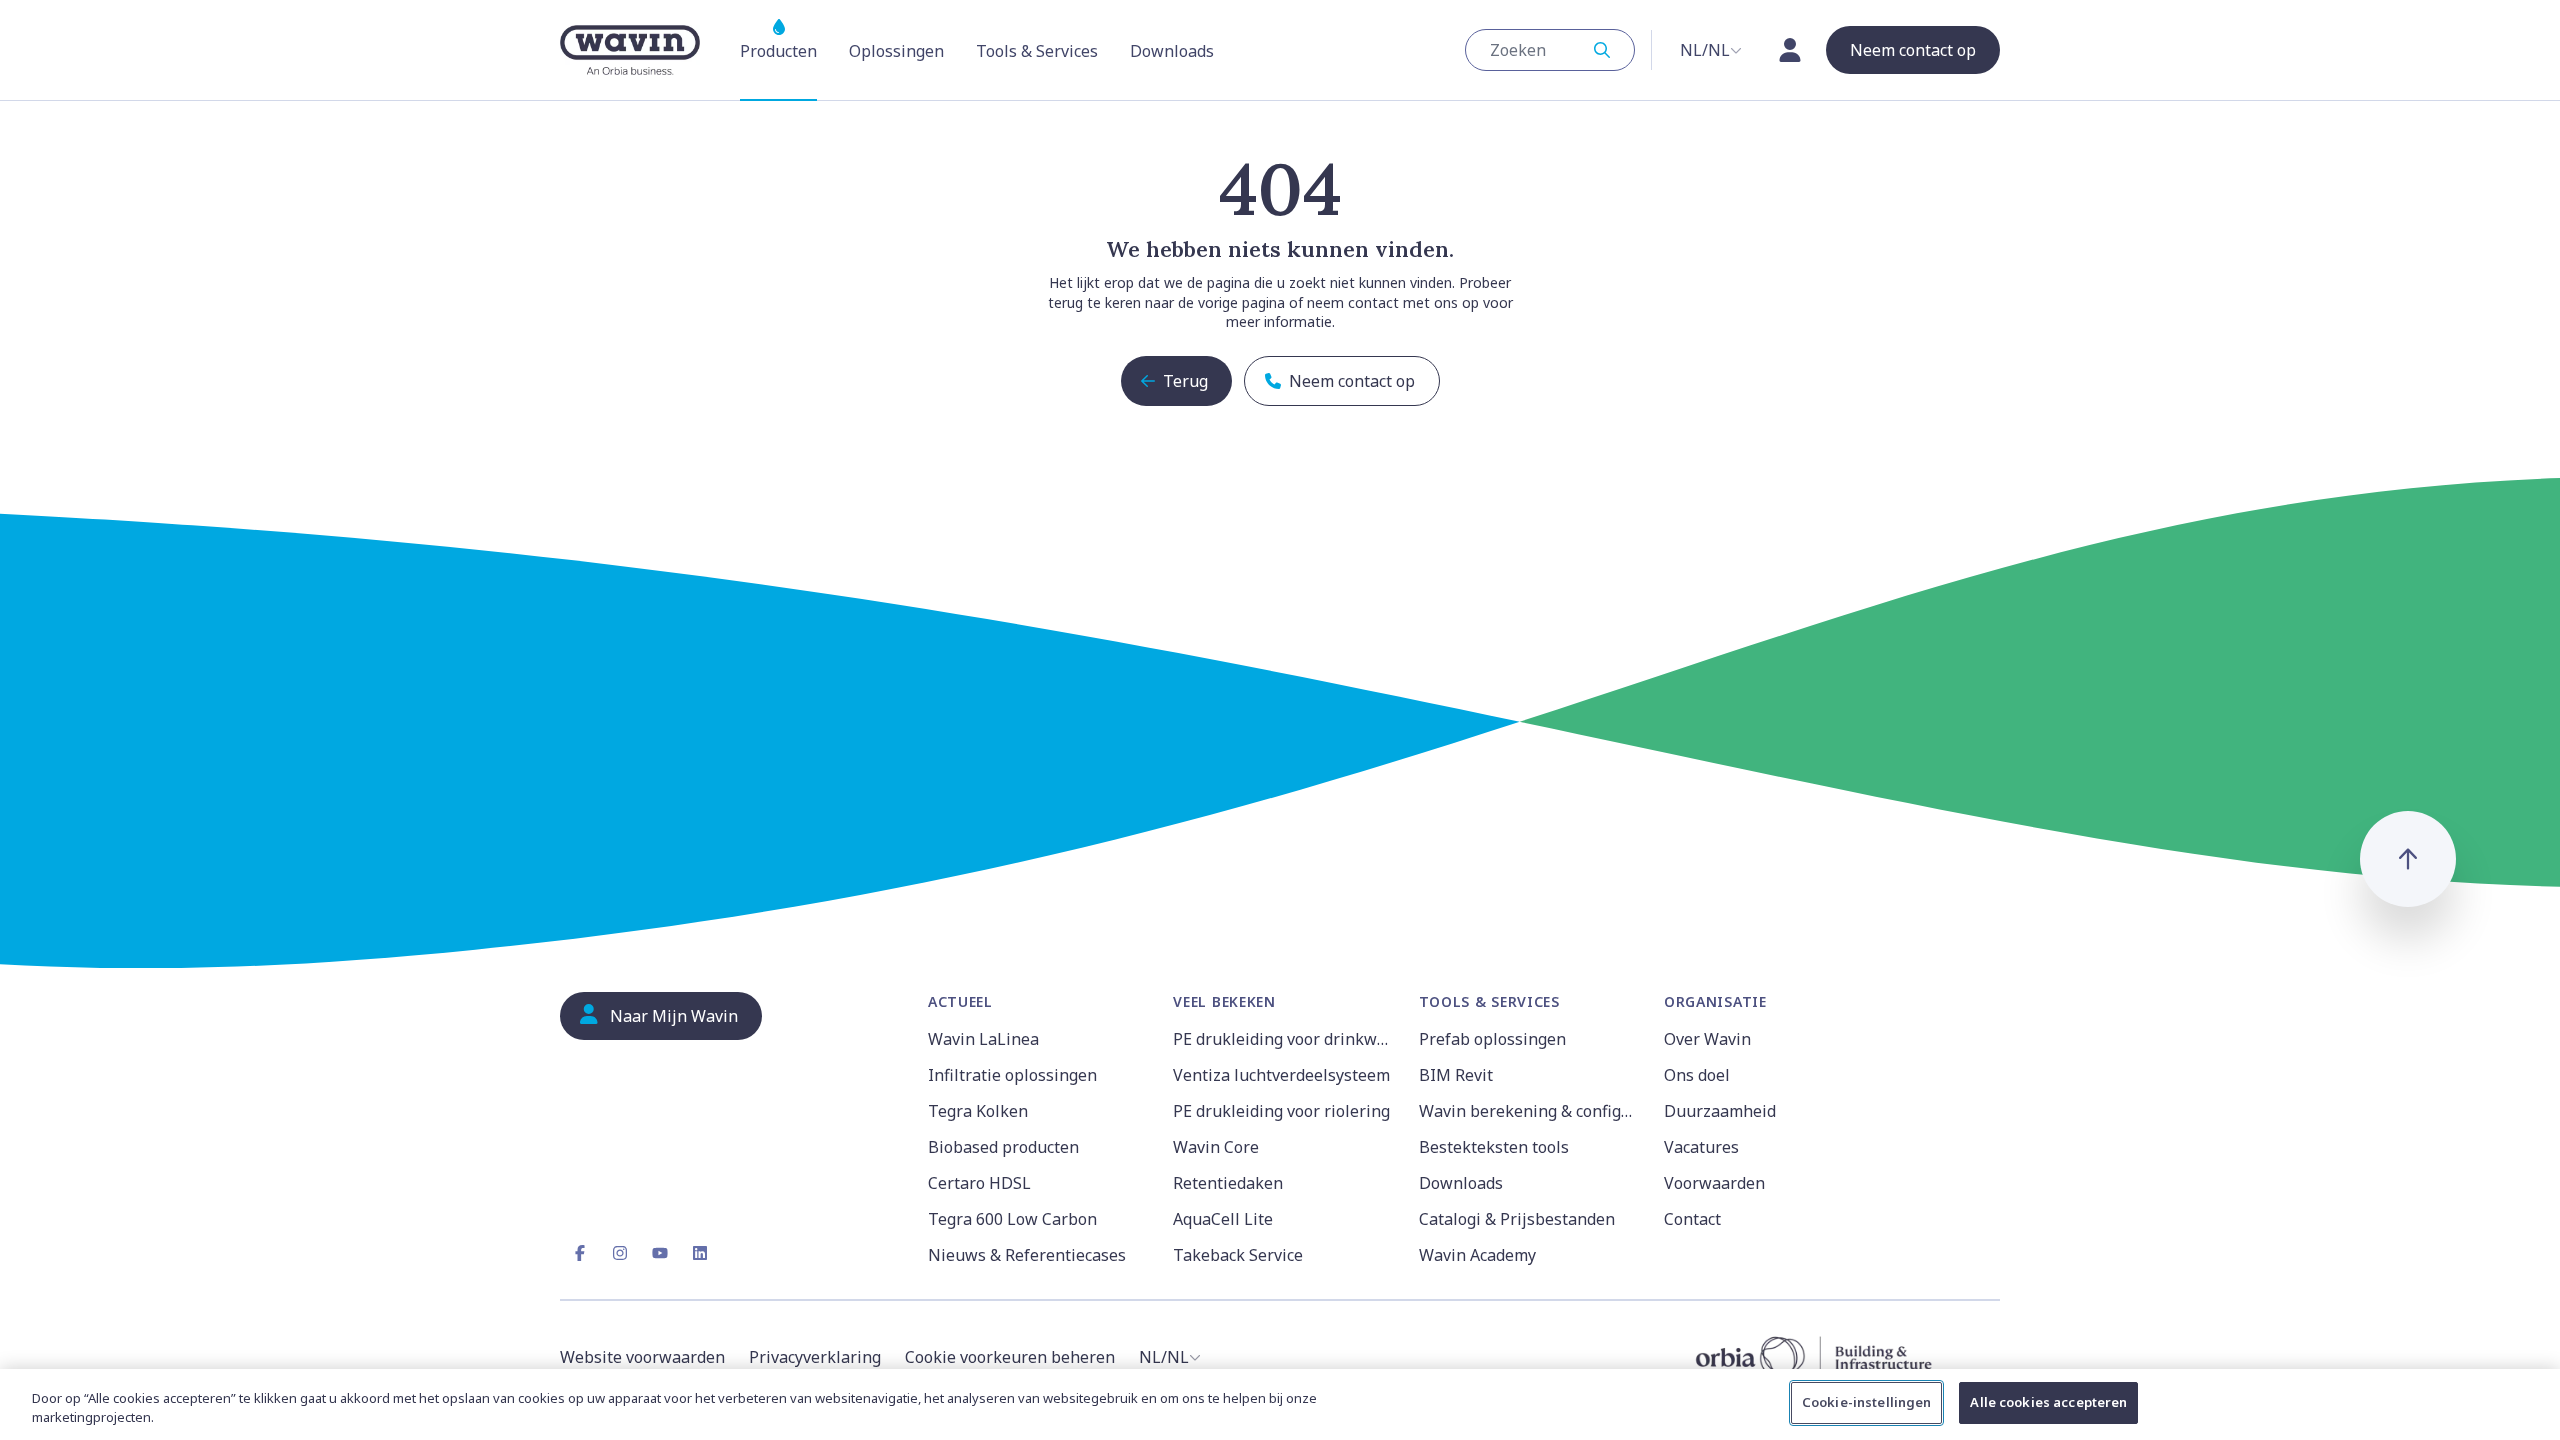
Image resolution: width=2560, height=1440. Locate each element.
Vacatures (1701, 1147)
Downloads (1461, 1183)
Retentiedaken (1228, 1183)
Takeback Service (1238, 1255)
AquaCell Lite (1223, 1219)
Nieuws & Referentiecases (1027, 1255)
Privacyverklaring (815, 1357)
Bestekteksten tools (1494, 1147)
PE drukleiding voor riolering (1281, 1111)
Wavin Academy (1477, 1255)
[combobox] (1550, 50)
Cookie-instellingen (1866, 1402)
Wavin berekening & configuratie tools (1529, 1111)
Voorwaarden (1714, 1183)
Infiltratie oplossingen (1012, 1075)
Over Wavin (1707, 1039)
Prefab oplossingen (1492, 1039)
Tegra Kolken (978, 1111)
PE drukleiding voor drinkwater (1283, 1039)
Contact (1692, 1219)
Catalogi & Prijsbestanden (1517, 1219)
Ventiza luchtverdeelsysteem (1281, 1075)
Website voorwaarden (642, 1357)
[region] (1280, 1404)
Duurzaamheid (1720, 1111)
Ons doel (1697, 1075)
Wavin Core (1216, 1147)
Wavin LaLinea (983, 1039)
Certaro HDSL (979, 1183)
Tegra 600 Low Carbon (1012, 1219)
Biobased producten (1003, 1147)
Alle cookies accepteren (2048, 1402)
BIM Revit (1456, 1075)
